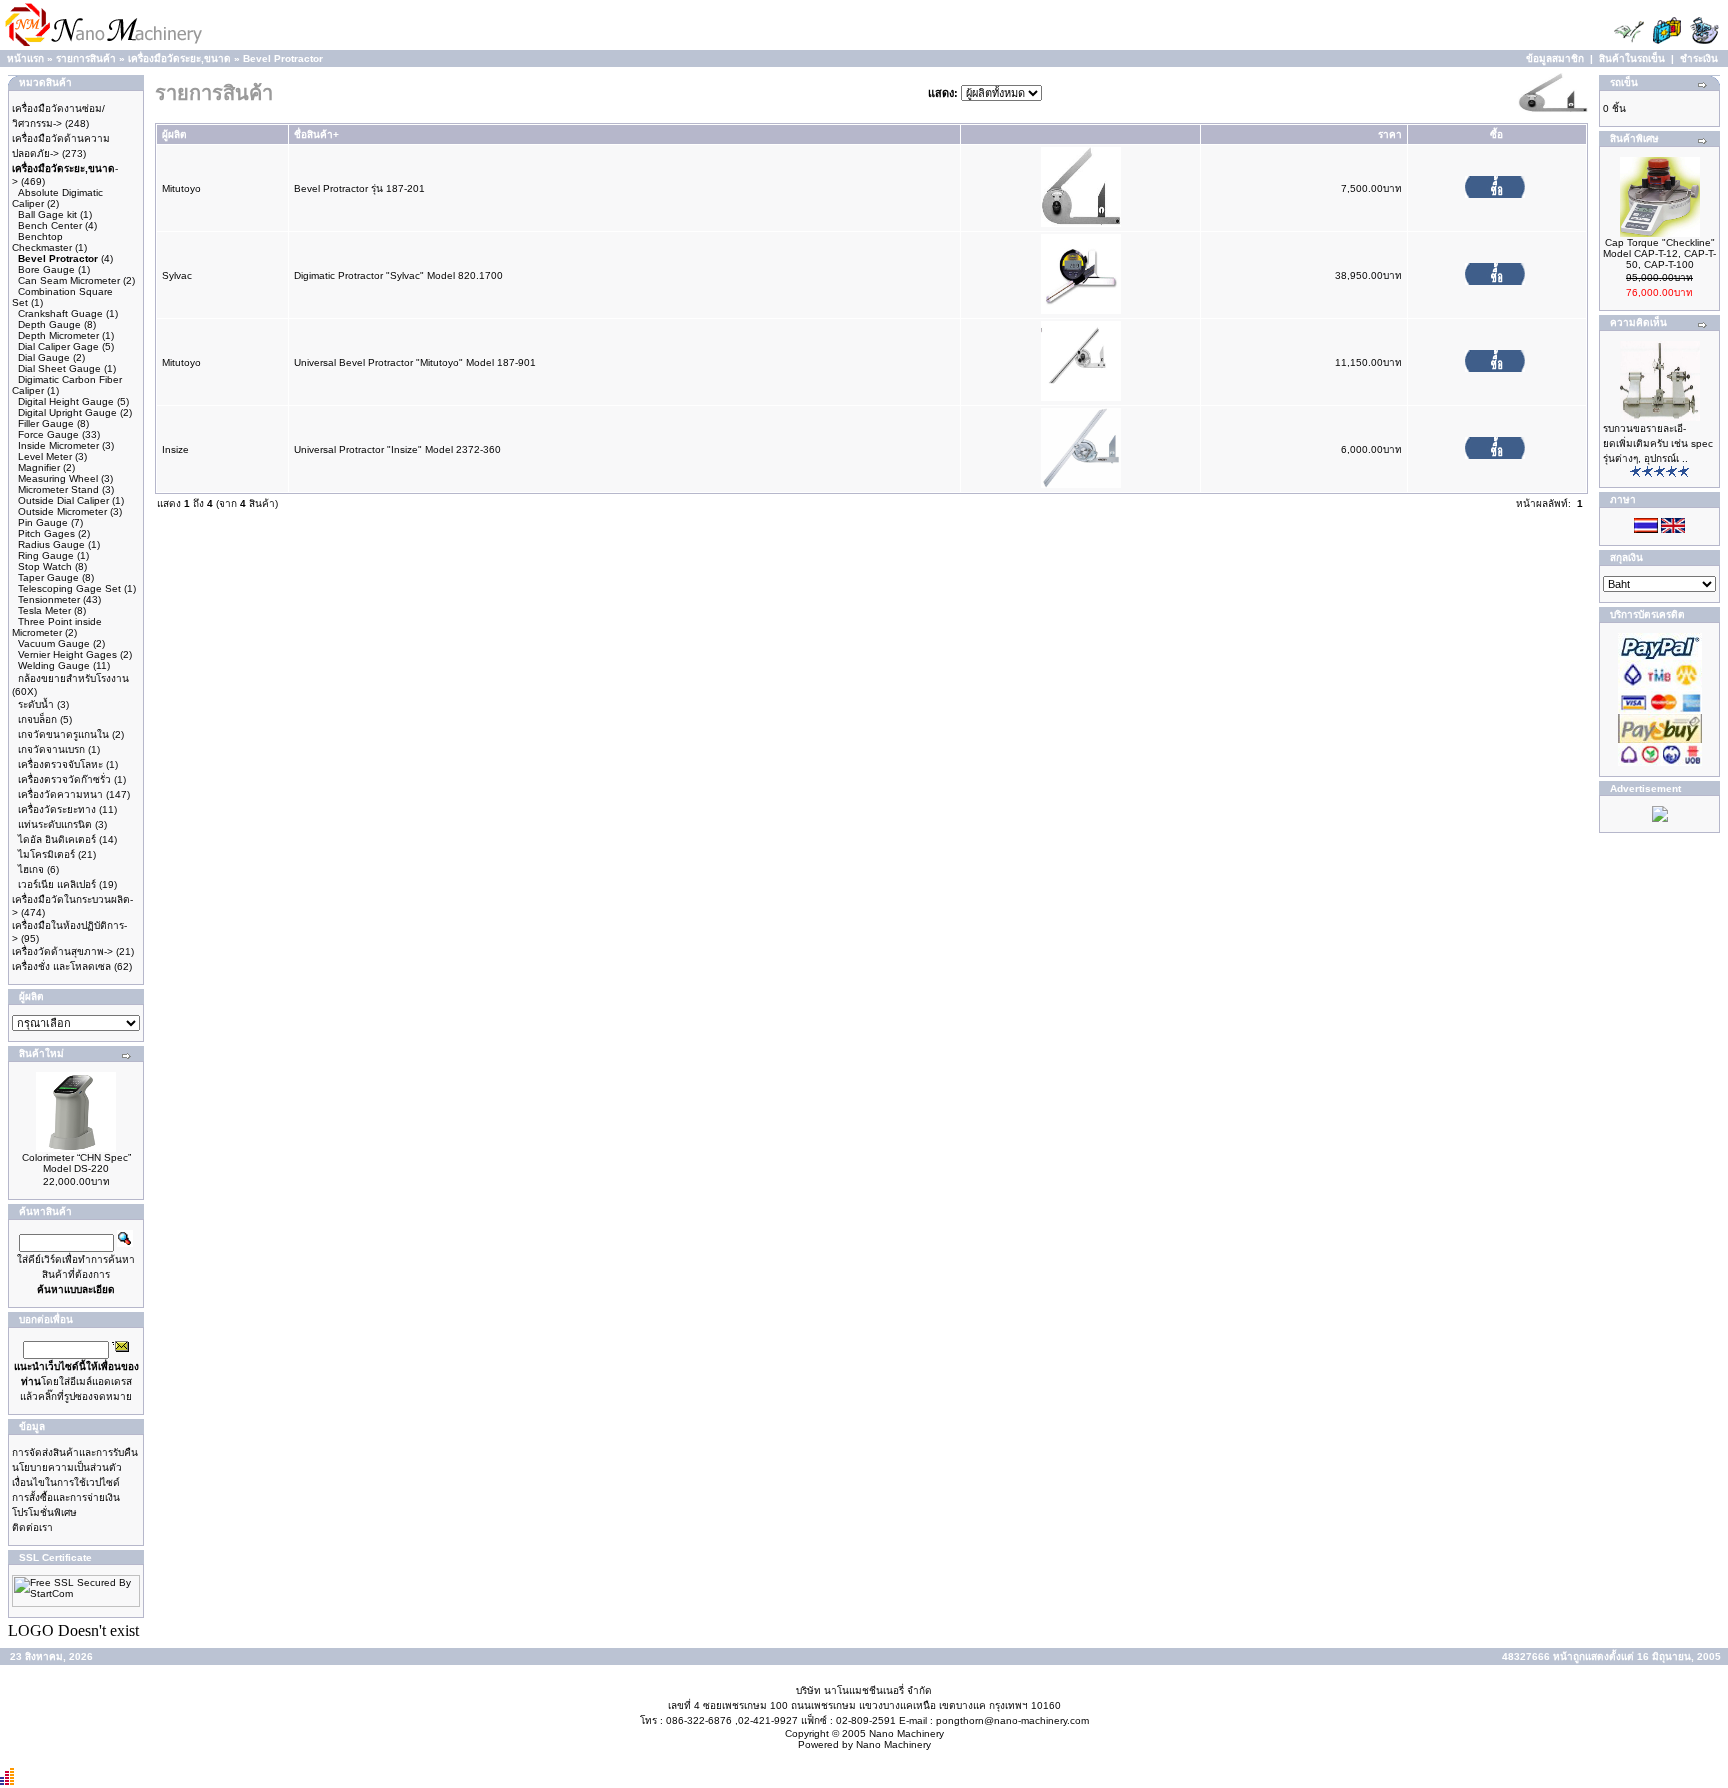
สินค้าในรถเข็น (1632, 58)
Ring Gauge (46, 555)
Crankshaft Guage (60, 313)
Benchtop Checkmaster (42, 242)
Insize (175, 449)
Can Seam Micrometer (69, 280)
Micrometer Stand (58, 489)
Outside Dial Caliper (63, 500)
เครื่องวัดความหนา (60, 794)
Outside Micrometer (62, 511)
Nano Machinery (906, 1733)
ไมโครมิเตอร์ (46, 854)
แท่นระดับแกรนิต (55, 824)
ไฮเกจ (31, 869)
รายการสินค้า (86, 58)
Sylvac (177, 275)
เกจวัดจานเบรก (51, 749)
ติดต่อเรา (32, 1527)
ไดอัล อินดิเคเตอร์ (57, 839)
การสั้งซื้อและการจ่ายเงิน (66, 1497)
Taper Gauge (48, 577)
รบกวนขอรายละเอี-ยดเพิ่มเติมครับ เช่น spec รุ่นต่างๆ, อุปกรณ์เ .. (1658, 443)
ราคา (1390, 134)
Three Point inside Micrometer (57, 627)
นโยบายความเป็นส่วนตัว (67, 1467)
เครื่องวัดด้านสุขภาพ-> (62, 951)
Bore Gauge (46, 269)
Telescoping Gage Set (69, 588)
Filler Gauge (46, 423)
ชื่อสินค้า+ (316, 134)
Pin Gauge (43, 522)
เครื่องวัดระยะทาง (57, 809)
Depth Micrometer (58, 335)
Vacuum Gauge (54, 643)
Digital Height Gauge (66, 401)
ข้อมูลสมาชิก (1555, 58)
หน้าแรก (25, 58)
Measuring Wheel (58, 478)
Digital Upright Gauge (67, 412)
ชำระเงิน (1699, 58)
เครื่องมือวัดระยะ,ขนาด (179, 58)
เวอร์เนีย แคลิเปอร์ (57, 884)
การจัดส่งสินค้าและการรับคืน (75, 1452)
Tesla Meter (44, 610)
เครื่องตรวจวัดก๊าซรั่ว (64, 779)
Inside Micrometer (58, 445)
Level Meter (45, 456)
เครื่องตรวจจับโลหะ (60, 764)
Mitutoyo (181, 188)
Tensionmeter (49, 599)
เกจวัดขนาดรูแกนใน (63, 734)
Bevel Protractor (283, 58)
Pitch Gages (46, 533)
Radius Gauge (51, 544)
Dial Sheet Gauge (59, 368)
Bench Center (50, 225)
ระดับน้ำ (36, 704)
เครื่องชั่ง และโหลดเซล (61, 966)
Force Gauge (48, 434)
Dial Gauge (44, 357)
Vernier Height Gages (67, 654)
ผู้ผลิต (174, 134)
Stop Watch (45, 566)
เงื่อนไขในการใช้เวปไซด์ (66, 1482)
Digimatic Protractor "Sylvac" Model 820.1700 (398, 275)
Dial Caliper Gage (58, 346)
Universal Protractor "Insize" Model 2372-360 (397, 449)
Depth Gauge (49, 324)
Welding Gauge (54, 665)
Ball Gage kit (47, 214)
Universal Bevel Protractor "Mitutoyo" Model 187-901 (415, 362)
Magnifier (39, 467)
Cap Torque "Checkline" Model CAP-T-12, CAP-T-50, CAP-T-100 (1659, 253)
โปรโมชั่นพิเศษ (44, 1512)
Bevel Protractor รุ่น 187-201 (359, 188)
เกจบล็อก (37, 719)
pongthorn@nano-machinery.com (1012, 1720)
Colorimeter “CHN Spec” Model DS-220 (76, 1163)
